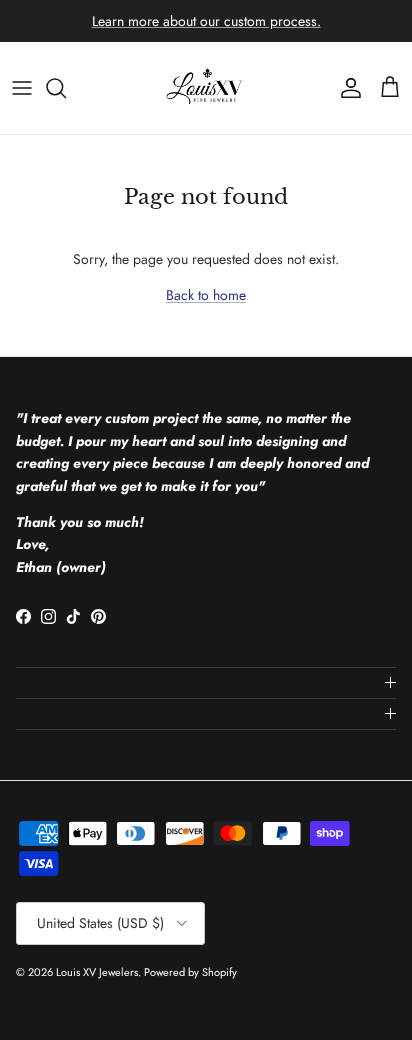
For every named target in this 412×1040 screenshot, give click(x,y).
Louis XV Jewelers (97, 972)
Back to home (206, 295)
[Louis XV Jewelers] (206, 88)
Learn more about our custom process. (206, 21)
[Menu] (22, 88)
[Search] (66, 88)
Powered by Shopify (190, 972)
